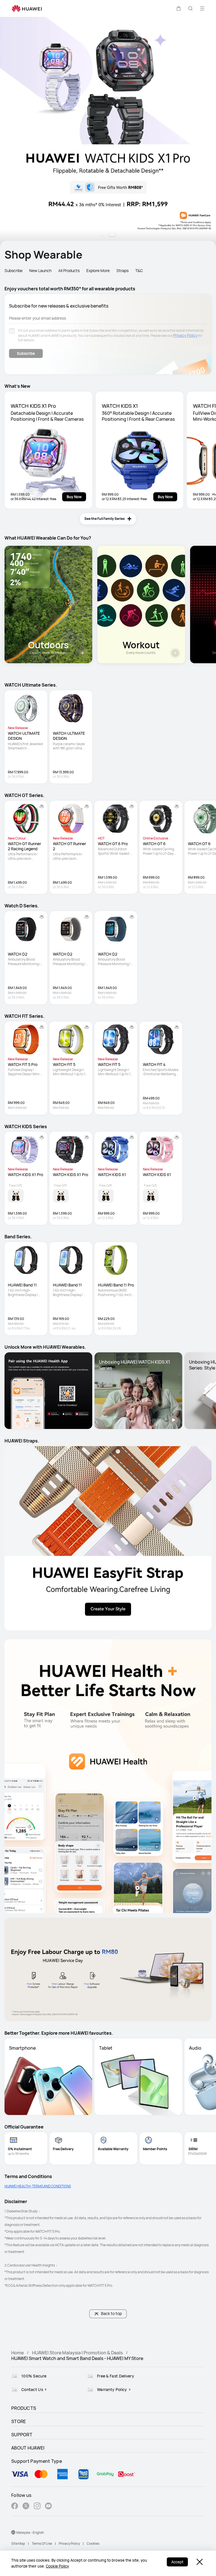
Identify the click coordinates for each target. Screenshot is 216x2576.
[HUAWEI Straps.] (108, 1538)
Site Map (18, 2543)
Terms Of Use (42, 2543)
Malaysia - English (30, 2532)
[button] (179, 8)
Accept (177, 2562)
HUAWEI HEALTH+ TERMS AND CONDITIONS (38, 2186)
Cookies (93, 2543)
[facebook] (15, 2507)
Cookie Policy (57, 2566)
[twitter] (26, 2507)
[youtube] (48, 2507)
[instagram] (37, 2507)
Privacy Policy (185, 335)
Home (17, 2353)
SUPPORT (22, 2435)
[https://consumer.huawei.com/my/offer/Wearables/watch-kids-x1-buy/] (108, 132)
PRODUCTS (24, 2408)
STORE (19, 2421)
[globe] (13, 2532)
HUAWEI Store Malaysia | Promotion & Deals (77, 2353)
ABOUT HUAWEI (28, 2448)
